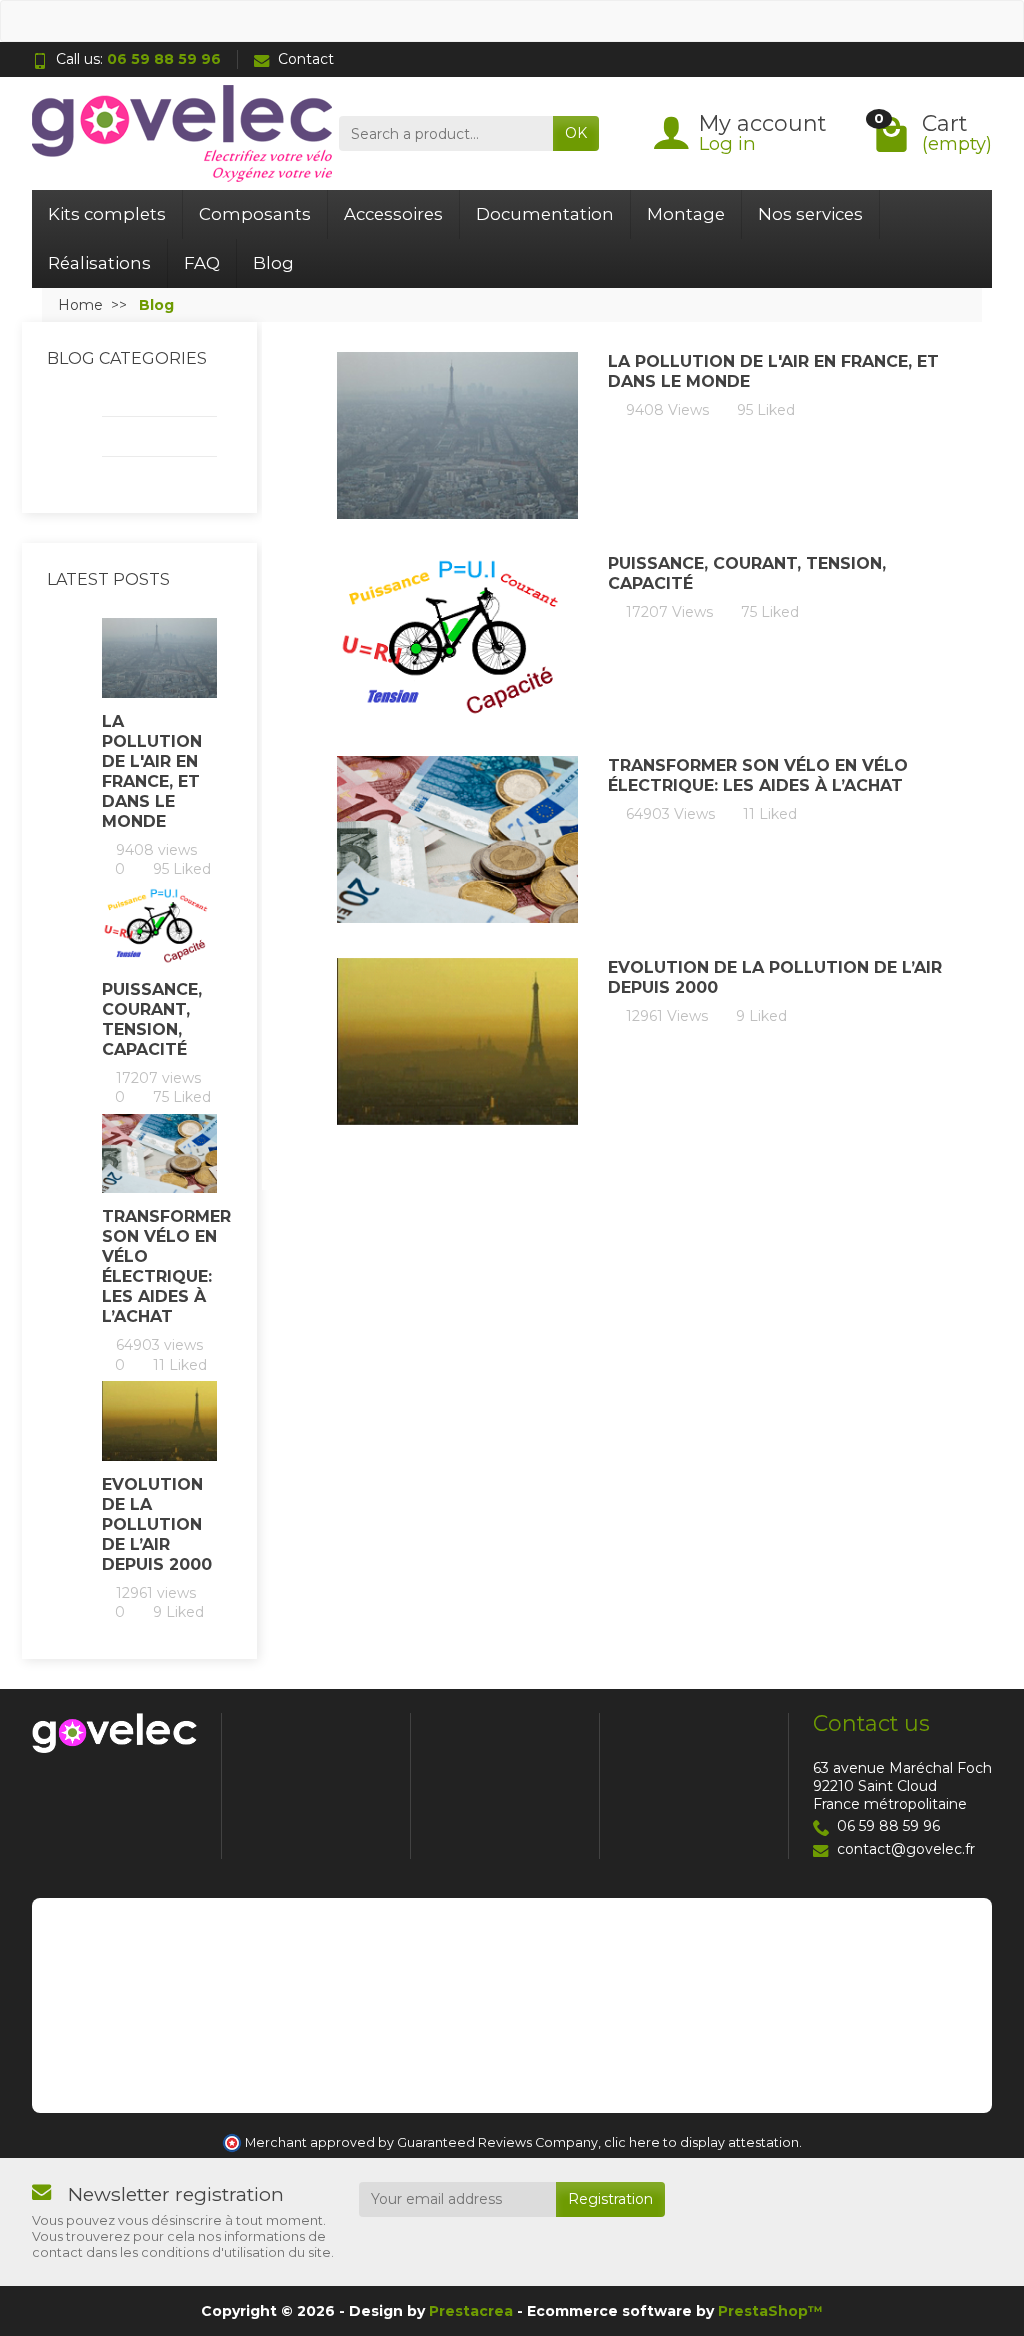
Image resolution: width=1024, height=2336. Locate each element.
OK (576, 133)
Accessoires (393, 214)
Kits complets (107, 214)
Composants (255, 214)
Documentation (545, 214)
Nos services (810, 214)
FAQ (202, 263)
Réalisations (99, 263)
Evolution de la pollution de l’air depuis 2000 (157, 1524)
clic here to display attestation (701, 2142)
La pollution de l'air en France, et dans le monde (152, 771)
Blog (273, 263)
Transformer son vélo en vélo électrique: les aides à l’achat (159, 1266)
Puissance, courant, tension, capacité (152, 1019)
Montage (686, 214)
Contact (306, 59)
